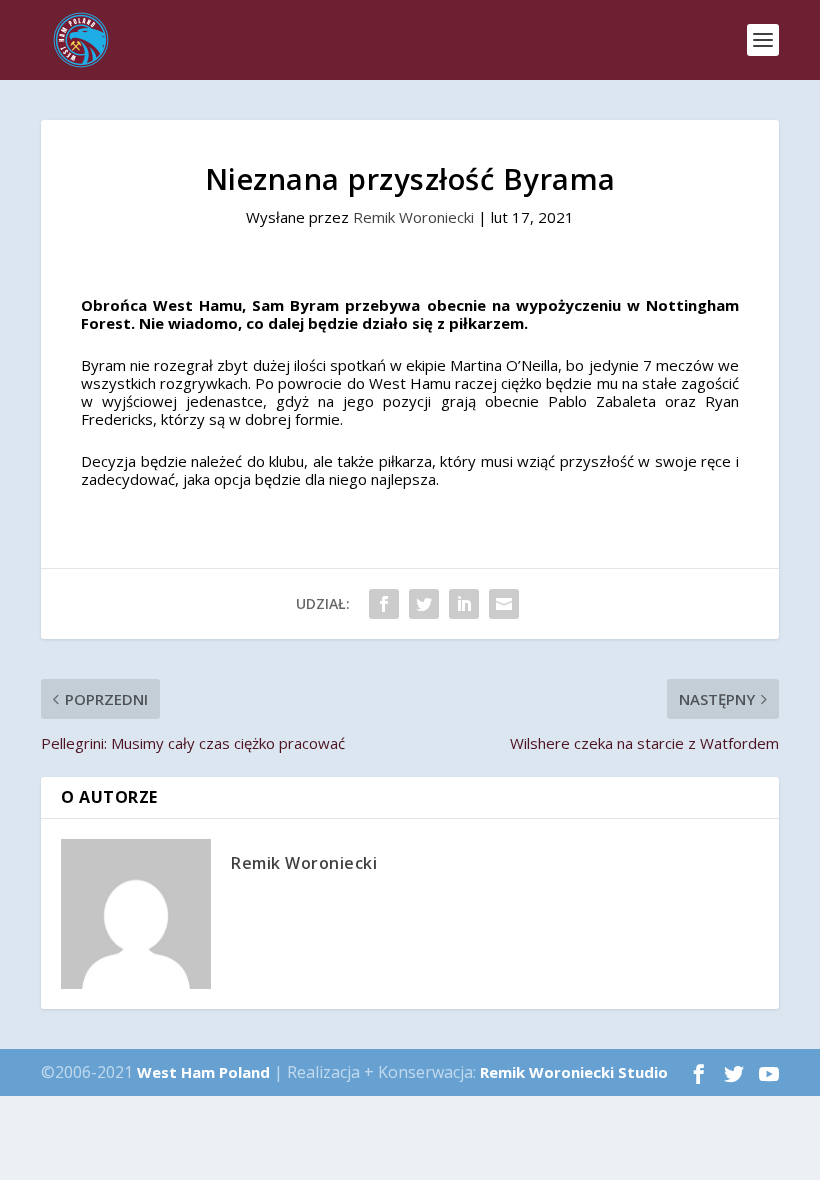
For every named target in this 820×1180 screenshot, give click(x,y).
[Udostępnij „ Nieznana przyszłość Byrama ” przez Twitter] (424, 604)
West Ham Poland (203, 1072)
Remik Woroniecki (413, 217)
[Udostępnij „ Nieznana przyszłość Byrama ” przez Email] (504, 604)
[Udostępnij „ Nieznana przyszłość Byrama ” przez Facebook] (384, 604)
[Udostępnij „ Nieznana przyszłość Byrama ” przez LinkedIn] (464, 604)
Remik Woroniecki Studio (574, 1072)
